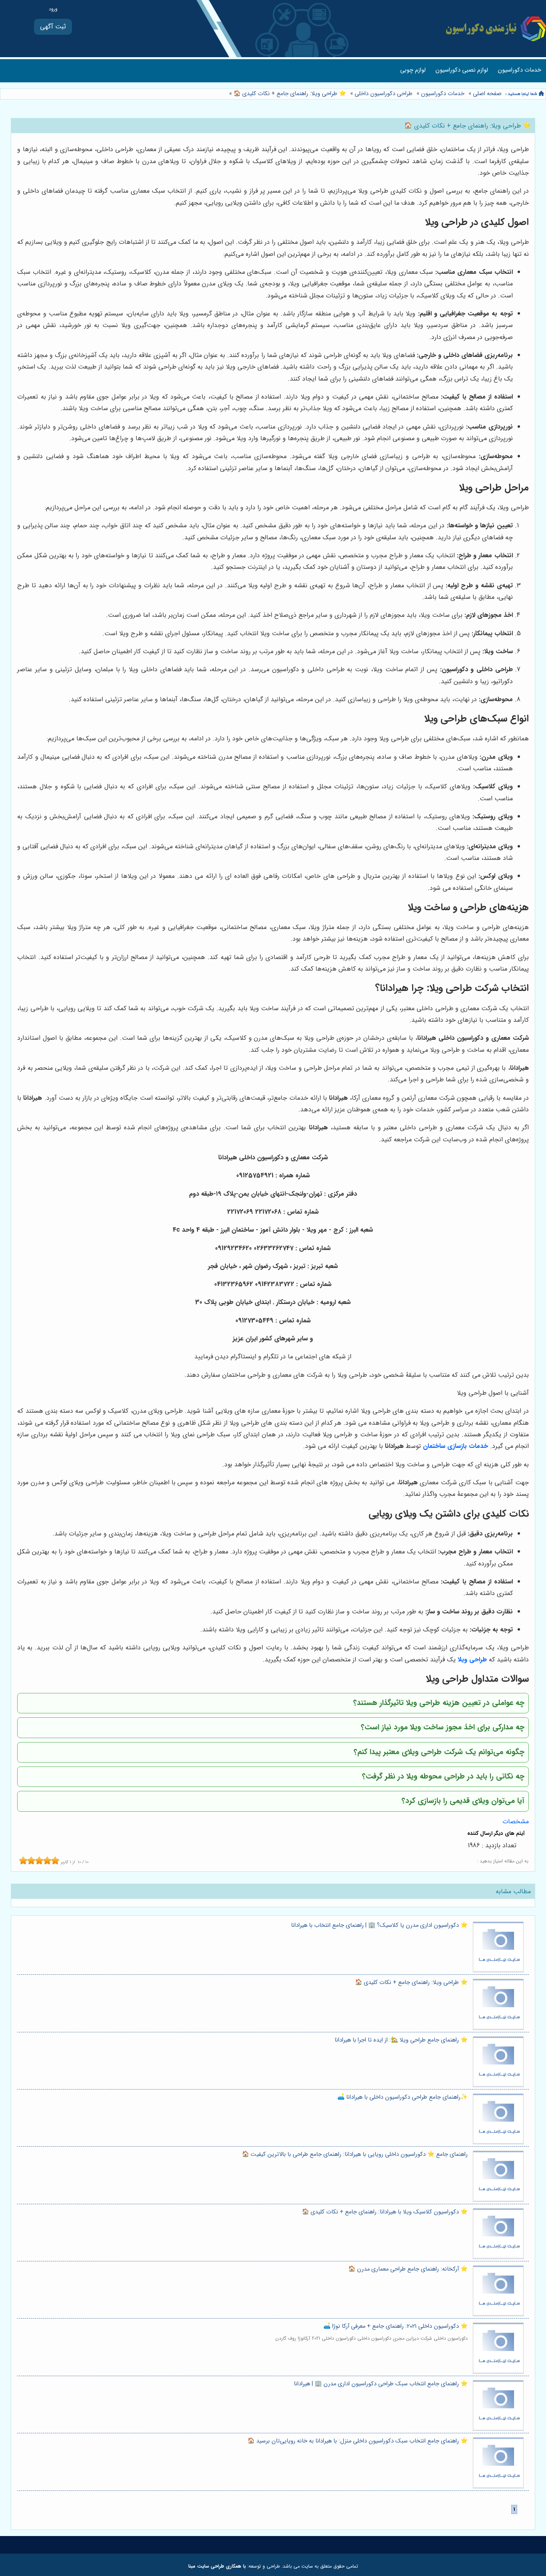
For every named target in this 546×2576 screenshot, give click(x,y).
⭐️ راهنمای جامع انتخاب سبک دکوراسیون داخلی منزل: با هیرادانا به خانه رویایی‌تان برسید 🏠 (358, 2441)
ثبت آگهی (53, 27)
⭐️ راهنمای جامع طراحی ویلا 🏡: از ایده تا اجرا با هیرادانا (401, 2040)
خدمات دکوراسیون (519, 70)
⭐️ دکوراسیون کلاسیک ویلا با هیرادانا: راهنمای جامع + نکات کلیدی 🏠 (385, 2212)
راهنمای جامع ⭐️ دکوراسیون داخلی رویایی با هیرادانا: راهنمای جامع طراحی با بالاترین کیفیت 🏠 (355, 2154)
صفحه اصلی (487, 94)
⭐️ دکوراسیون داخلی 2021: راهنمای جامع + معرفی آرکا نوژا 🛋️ (396, 2326)
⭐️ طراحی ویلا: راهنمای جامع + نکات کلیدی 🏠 (289, 94)
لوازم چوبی (413, 70)
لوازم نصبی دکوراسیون (462, 70)
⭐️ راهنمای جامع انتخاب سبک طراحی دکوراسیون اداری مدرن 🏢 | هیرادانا (381, 2384)
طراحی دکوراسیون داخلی (384, 94)
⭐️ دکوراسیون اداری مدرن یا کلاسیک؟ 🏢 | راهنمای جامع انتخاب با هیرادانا (379, 1925)
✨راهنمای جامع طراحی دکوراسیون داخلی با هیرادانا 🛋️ (403, 2097)
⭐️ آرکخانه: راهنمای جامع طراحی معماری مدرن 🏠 (408, 2269)
